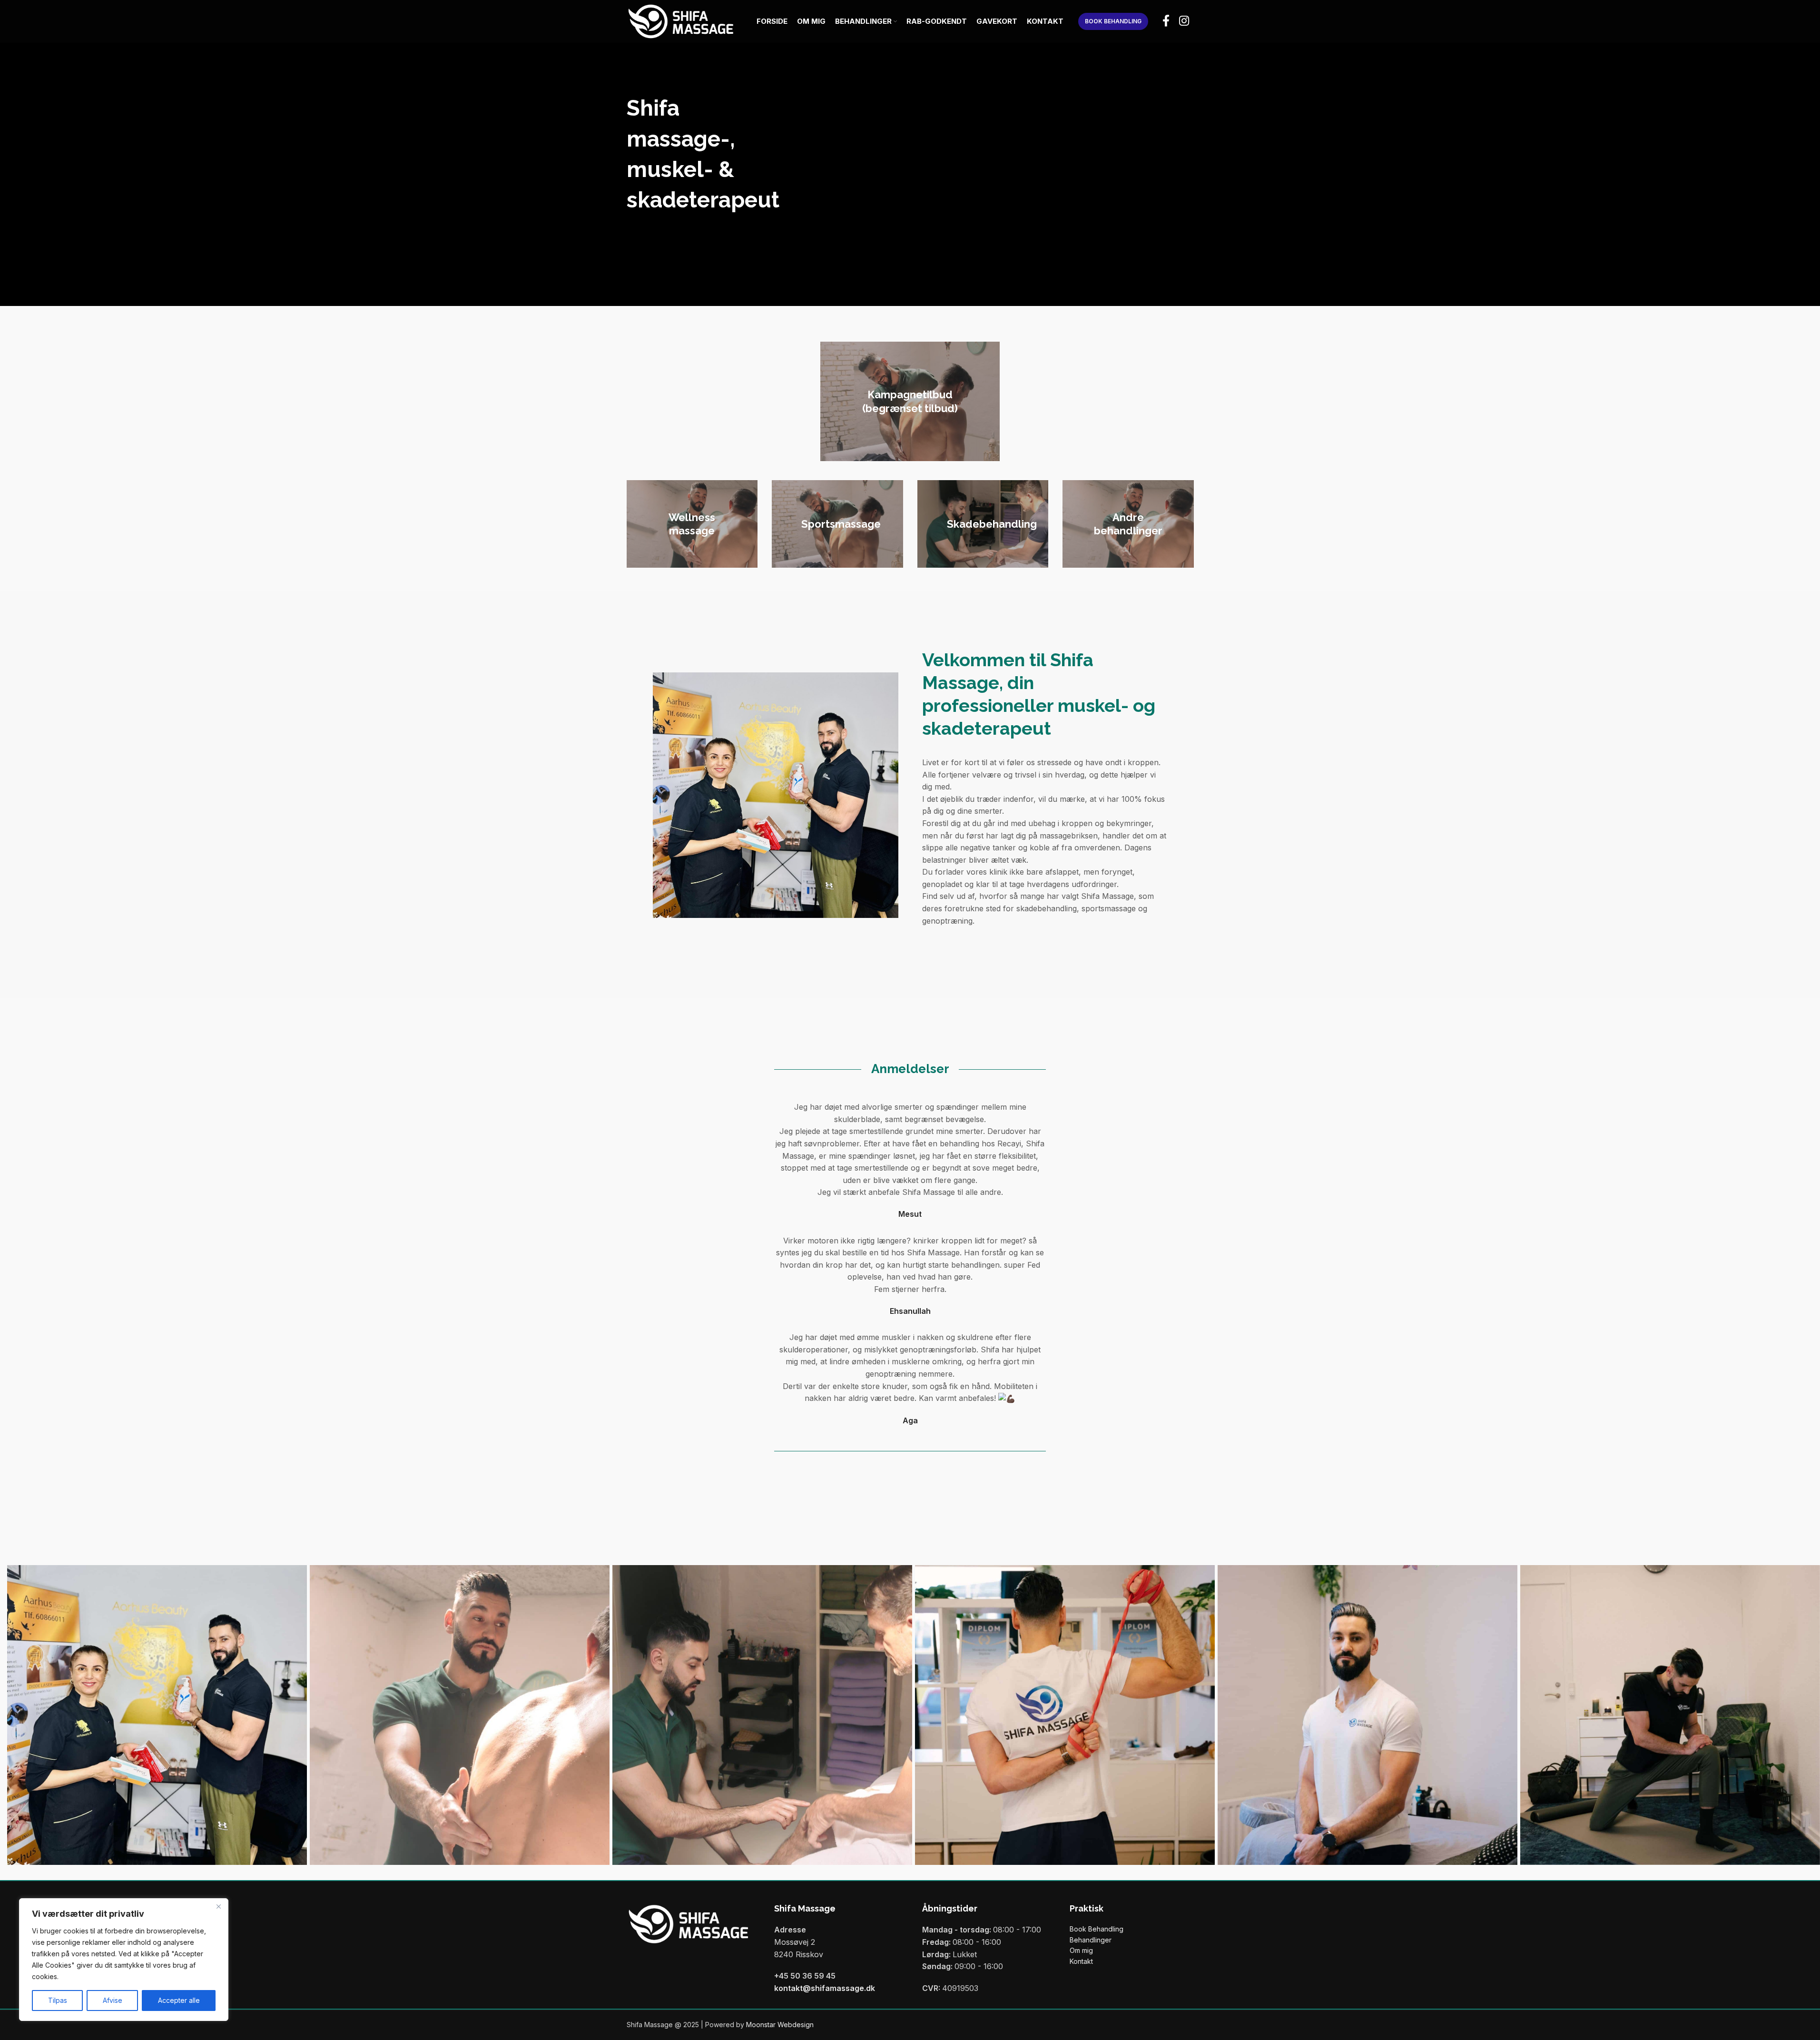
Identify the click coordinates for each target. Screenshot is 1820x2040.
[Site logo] (681, 21)
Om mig (1081, 1950)
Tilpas (58, 2000)
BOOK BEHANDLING (1113, 21)
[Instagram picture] (157, 1715)
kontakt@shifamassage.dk (825, 1988)
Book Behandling (1097, 1929)
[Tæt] (218, 1906)
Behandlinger (1091, 1940)
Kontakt (1081, 1961)
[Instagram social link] (1184, 21)
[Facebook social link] (1166, 21)
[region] (124, 1960)
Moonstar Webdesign (780, 2025)
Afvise (113, 2000)
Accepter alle (179, 2000)
